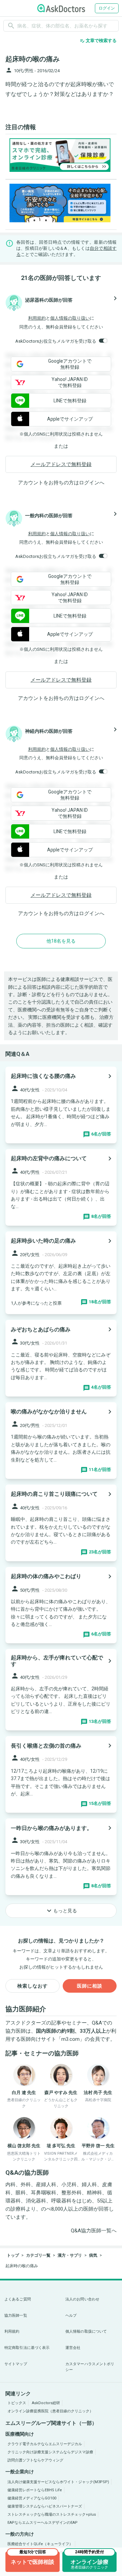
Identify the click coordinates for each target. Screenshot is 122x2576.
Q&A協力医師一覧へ (94, 2231)
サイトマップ (16, 2364)
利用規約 (37, 318)
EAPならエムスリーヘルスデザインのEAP (43, 2523)
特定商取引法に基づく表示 (27, 2348)
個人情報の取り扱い (70, 318)
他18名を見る (61, 941)
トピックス (17, 2403)
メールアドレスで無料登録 (61, 464)
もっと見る (61, 1911)
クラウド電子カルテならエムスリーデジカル (45, 2444)
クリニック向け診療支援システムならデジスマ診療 (50, 2452)
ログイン (107, 8)
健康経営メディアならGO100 (32, 2498)
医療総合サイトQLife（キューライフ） (40, 2544)
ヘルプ (71, 2316)
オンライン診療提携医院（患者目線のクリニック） (50, 2411)
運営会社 (73, 2348)
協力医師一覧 (16, 2316)
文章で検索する (98, 41)
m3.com (70, 2039)
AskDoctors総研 (46, 2403)
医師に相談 (90, 1986)
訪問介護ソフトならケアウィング (35, 2460)
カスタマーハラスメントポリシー (90, 2367)
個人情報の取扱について (86, 2331)
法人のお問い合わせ (82, 2299)
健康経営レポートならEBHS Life (35, 2490)
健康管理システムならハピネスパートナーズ (45, 2506)
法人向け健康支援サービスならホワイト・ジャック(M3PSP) (58, 2482)
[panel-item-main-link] (61, 1105)
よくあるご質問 (18, 2299)
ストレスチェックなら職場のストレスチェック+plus (52, 2514)
